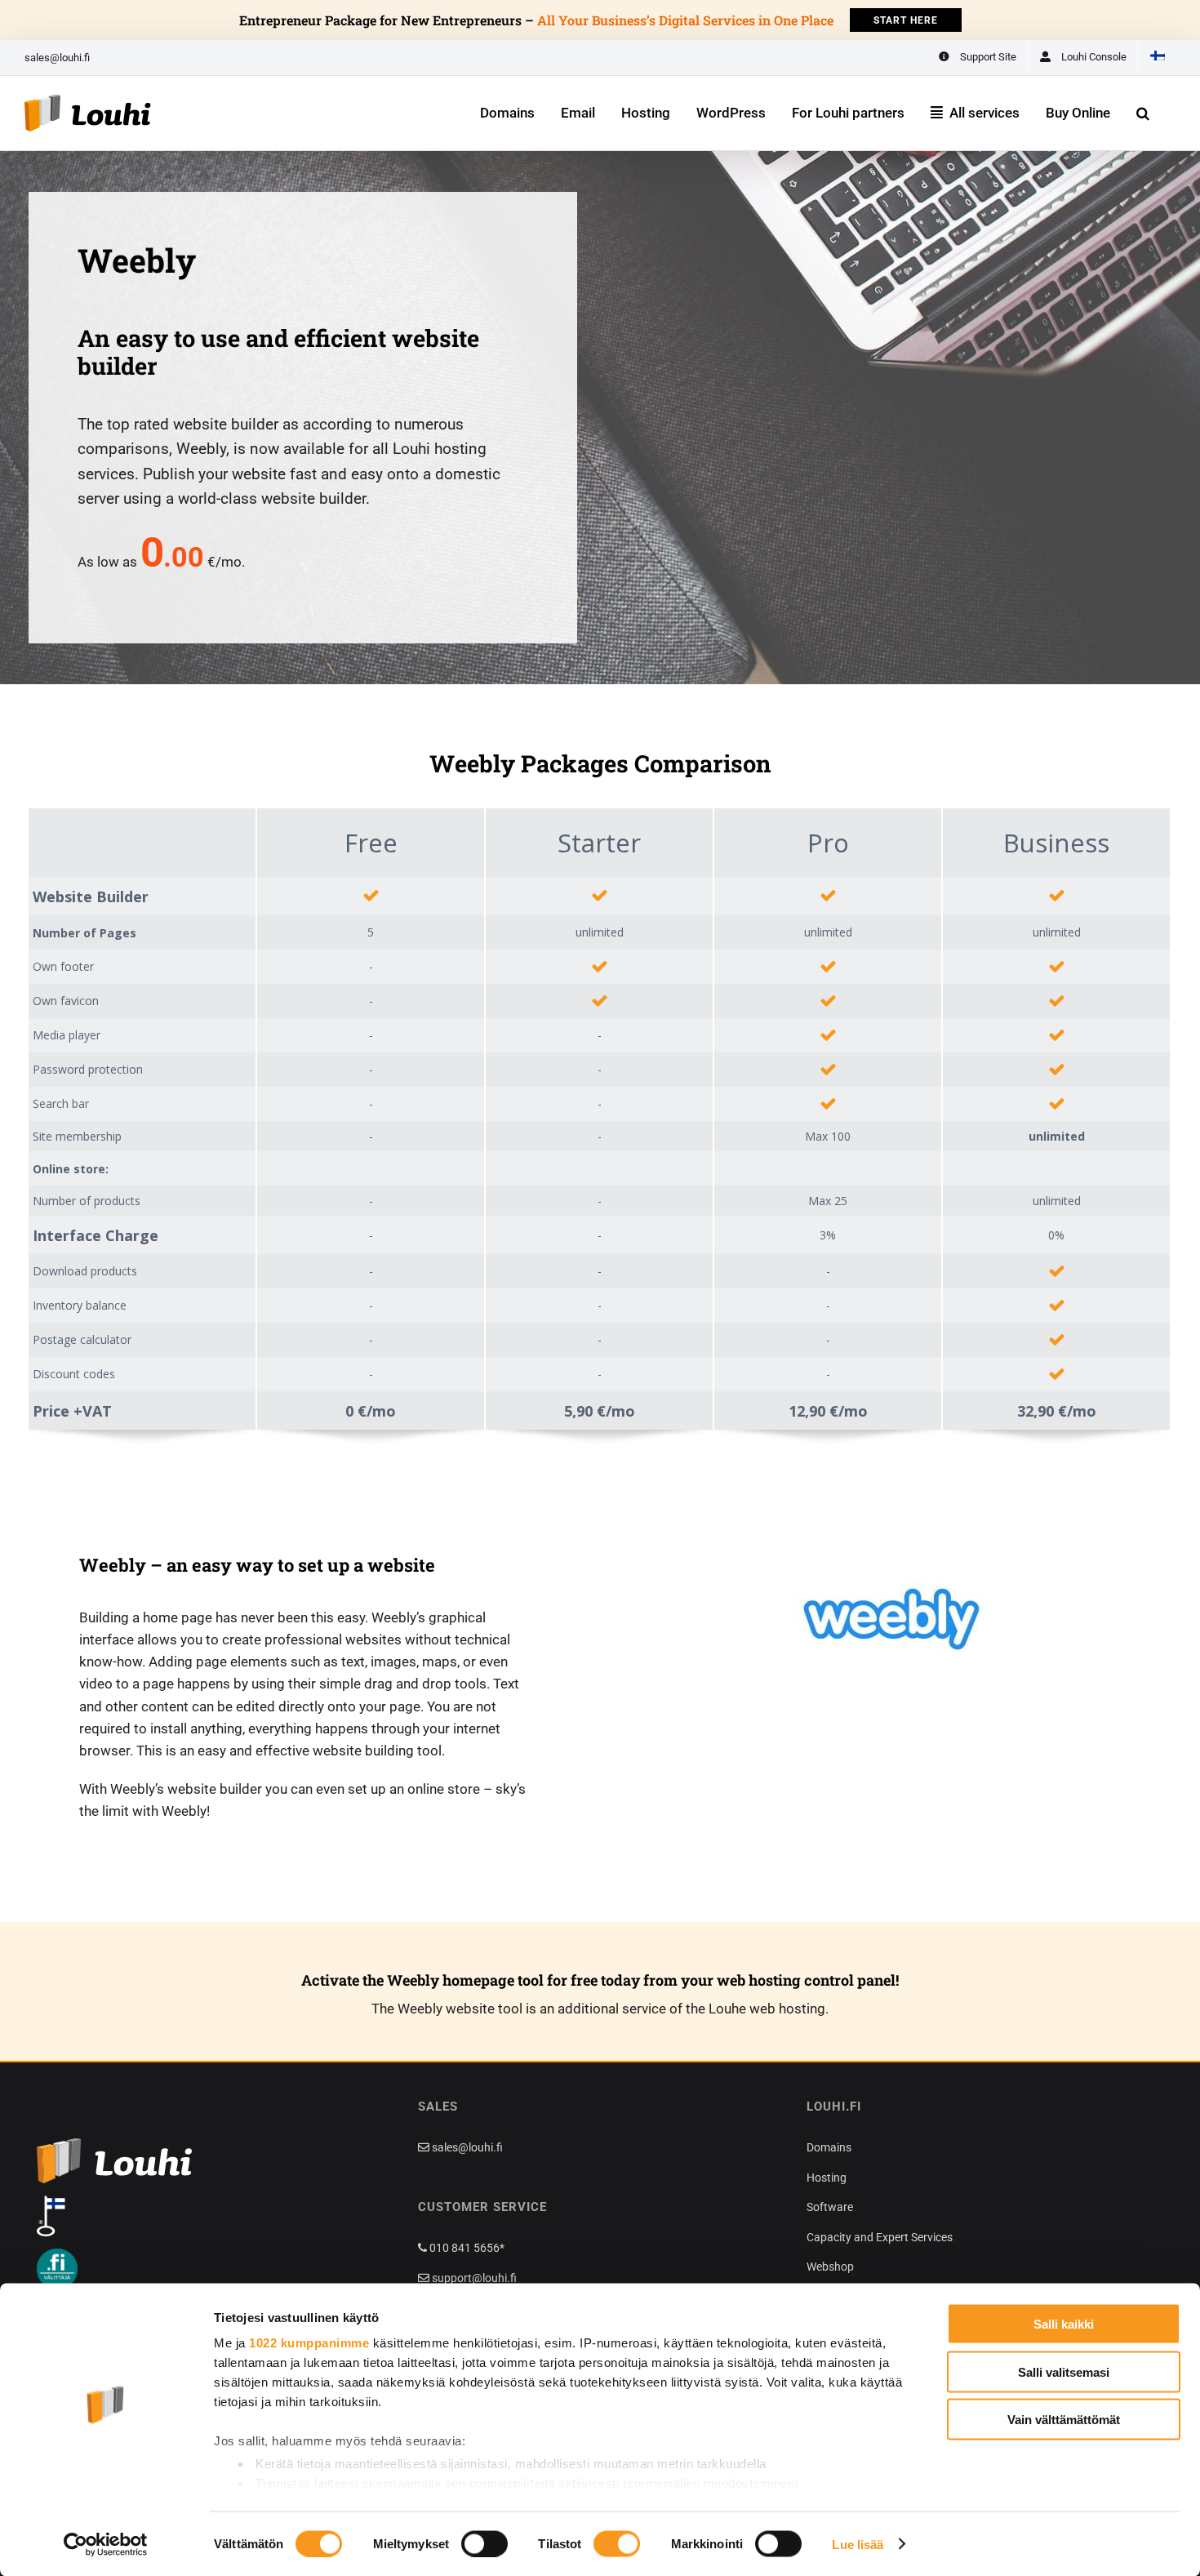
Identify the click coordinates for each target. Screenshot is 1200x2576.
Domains (829, 2147)
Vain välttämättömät (1064, 2420)
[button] (1143, 113)
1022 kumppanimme (309, 2343)
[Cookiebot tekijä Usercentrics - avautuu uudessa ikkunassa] (106, 2544)
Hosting (827, 2178)
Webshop (830, 2267)
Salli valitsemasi (1064, 2371)
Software (830, 2207)
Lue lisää (858, 2544)
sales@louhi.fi (57, 58)
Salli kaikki (1064, 2324)
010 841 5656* (466, 2248)
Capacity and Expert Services (880, 2237)
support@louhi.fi (473, 2278)
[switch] (484, 2543)
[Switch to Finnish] (1157, 58)
